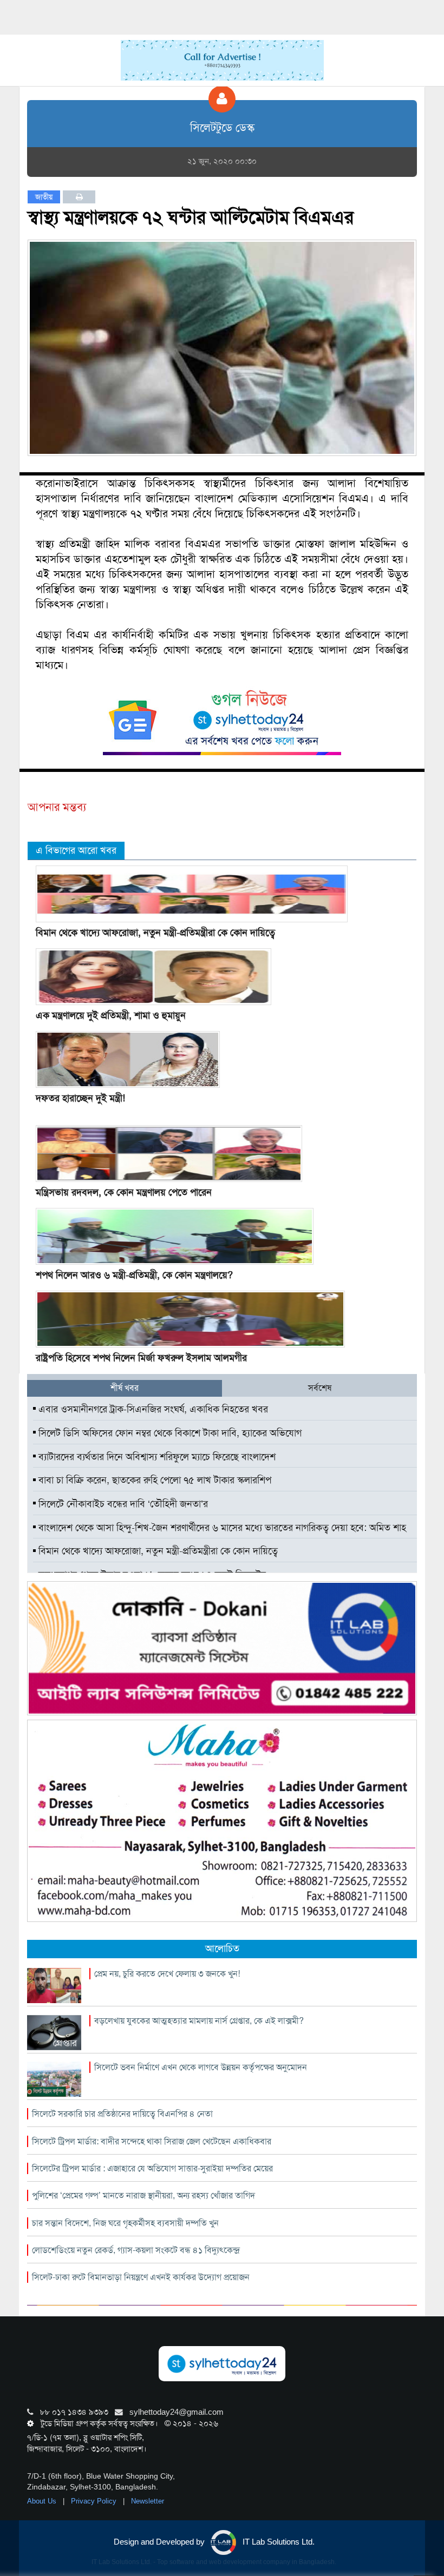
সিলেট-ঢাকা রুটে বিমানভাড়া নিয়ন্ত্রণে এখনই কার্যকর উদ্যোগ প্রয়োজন (141, 2277)
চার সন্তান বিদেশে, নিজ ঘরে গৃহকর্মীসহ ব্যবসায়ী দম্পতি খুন (125, 2223)
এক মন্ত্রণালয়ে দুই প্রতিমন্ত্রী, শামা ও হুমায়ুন (111, 1015)
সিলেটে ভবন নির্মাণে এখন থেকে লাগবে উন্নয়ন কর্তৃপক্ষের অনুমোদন (201, 2067)
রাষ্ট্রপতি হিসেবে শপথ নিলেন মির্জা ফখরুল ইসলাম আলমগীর (141, 1358)
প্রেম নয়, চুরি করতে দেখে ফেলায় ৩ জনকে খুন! (167, 1974)
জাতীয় (44, 197)
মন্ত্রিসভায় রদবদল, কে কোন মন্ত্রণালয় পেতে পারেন (124, 1192)
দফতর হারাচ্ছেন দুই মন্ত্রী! (80, 1098)
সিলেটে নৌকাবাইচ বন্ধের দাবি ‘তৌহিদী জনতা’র (122, 1504)
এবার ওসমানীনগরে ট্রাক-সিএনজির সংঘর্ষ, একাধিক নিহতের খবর (152, 1409)
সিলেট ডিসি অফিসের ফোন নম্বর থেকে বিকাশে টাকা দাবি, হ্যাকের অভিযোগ (169, 1433)
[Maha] (222, 1820)
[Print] (79, 197)
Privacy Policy (95, 2501)
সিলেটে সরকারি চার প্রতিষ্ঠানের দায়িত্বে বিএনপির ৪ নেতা (122, 2114)
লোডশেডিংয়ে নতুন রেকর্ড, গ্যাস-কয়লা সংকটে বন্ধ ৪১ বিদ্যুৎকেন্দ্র (136, 2250)
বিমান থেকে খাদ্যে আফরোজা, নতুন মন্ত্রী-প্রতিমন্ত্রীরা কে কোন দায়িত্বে (155, 933)
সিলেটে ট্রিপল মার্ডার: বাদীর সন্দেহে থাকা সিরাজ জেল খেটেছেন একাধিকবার (152, 2141)
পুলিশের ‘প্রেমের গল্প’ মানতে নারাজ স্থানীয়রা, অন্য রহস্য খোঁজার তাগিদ (143, 2195)
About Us (43, 2501)
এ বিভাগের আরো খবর (76, 850)
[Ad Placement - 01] (222, 60)
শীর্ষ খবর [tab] (125, 1388)
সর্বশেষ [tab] (320, 1388)
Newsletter (148, 2501)
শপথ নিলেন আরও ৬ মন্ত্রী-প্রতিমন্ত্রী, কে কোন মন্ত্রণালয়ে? (134, 1275)
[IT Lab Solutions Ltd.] (222, 1648)
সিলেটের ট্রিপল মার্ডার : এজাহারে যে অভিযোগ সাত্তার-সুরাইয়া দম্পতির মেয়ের (152, 2168)
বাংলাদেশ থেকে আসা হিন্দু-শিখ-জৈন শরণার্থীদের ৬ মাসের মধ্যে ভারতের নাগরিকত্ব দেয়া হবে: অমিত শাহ (221, 1528)
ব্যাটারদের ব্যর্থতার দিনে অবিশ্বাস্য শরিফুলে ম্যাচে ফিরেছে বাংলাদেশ (156, 1457)
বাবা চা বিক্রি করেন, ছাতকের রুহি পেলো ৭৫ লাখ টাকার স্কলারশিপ (154, 1480)
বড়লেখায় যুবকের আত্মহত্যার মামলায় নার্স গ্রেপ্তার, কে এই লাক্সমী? (199, 2021)
